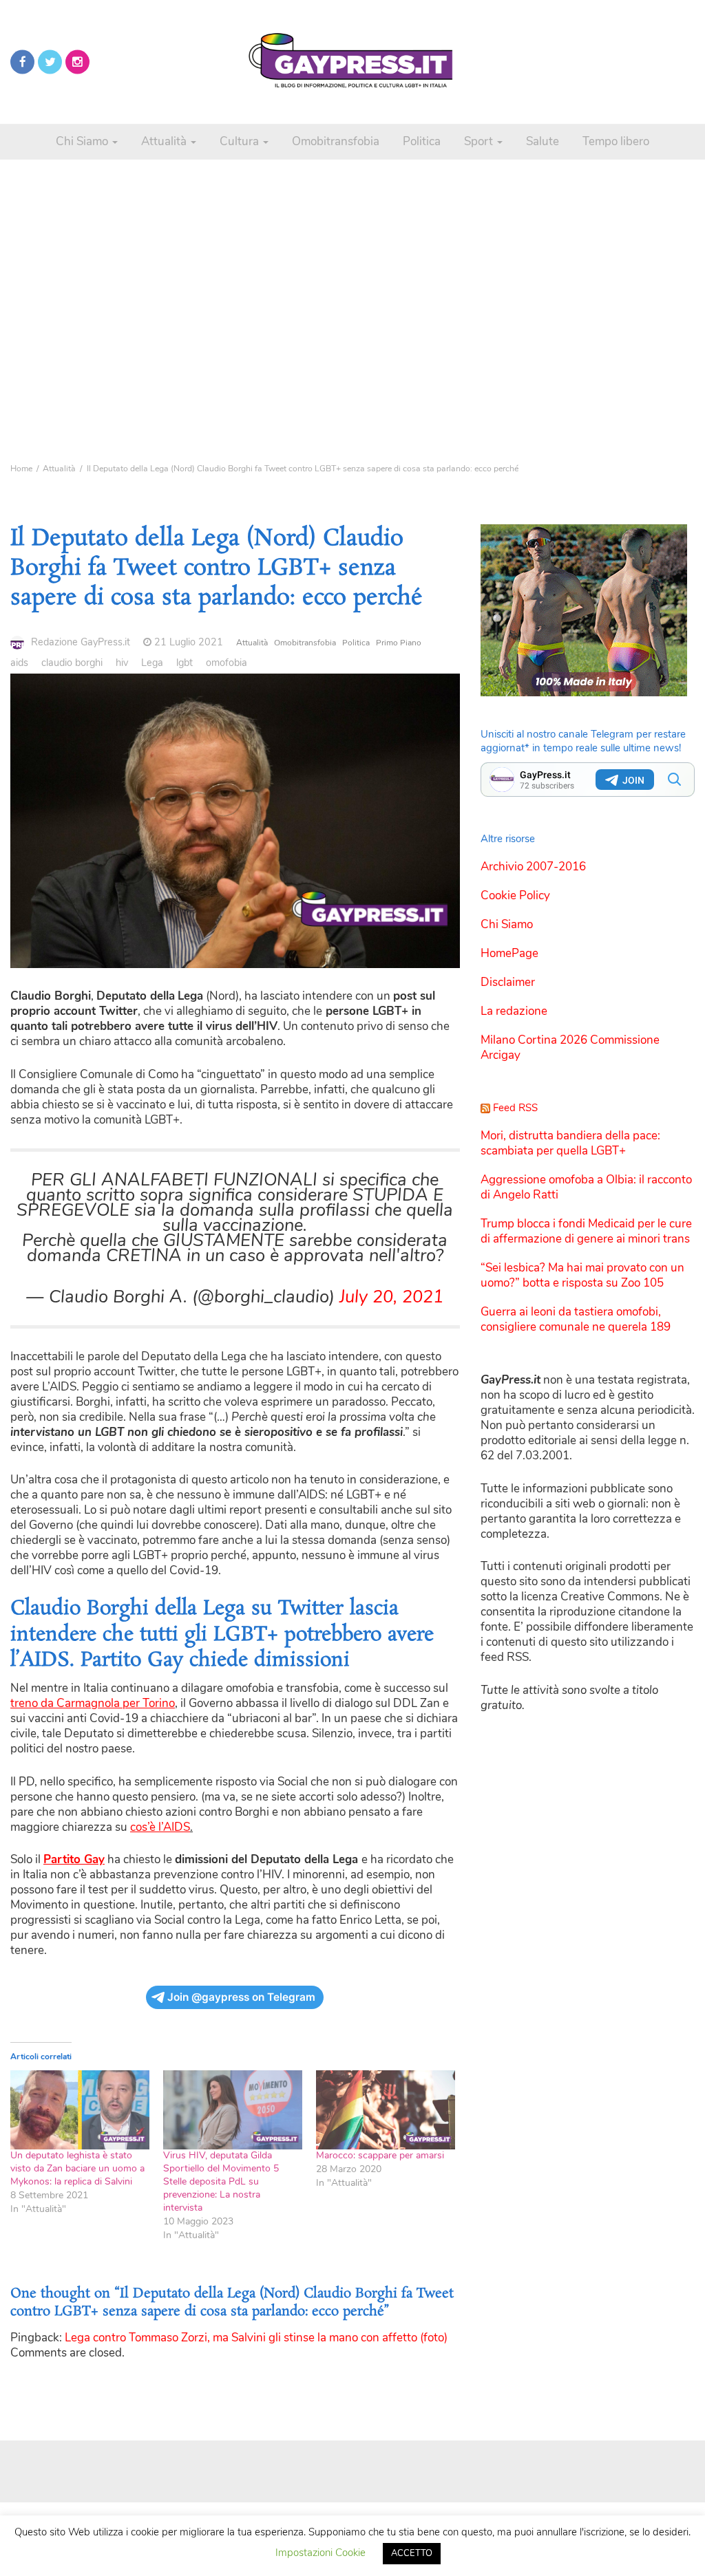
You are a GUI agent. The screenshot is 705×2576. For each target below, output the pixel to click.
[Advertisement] (352, 289)
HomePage (509, 953)
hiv (122, 663)
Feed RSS (515, 1108)
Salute (543, 141)
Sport (480, 141)
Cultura (241, 141)
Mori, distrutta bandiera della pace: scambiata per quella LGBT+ (570, 1143)
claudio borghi (72, 663)
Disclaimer (508, 982)
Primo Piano (399, 643)
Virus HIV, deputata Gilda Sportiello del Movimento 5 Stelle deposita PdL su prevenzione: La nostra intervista (221, 2181)
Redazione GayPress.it (81, 642)
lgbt (185, 663)
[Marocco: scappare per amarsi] (386, 2110)
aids (19, 663)
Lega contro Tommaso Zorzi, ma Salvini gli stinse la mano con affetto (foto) (256, 2338)
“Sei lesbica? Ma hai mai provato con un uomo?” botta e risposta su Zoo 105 (582, 1275)
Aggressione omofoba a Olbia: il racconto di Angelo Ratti (586, 1187)
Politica (422, 141)
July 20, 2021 (391, 1297)
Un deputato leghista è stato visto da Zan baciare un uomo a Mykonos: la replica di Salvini (77, 2168)
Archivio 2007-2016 (533, 867)
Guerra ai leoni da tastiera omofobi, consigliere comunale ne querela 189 (576, 1319)
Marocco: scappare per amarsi (380, 2155)
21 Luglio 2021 (189, 642)
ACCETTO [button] (412, 2553)
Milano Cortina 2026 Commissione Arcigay (570, 1048)
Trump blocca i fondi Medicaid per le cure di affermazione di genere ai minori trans (586, 1231)
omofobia (227, 663)
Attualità (165, 141)
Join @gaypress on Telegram (241, 1997)
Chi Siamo (83, 141)
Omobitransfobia (336, 141)
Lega (152, 663)
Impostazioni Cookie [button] (320, 2553)
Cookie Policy (515, 895)
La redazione (514, 1011)
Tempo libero (616, 141)
